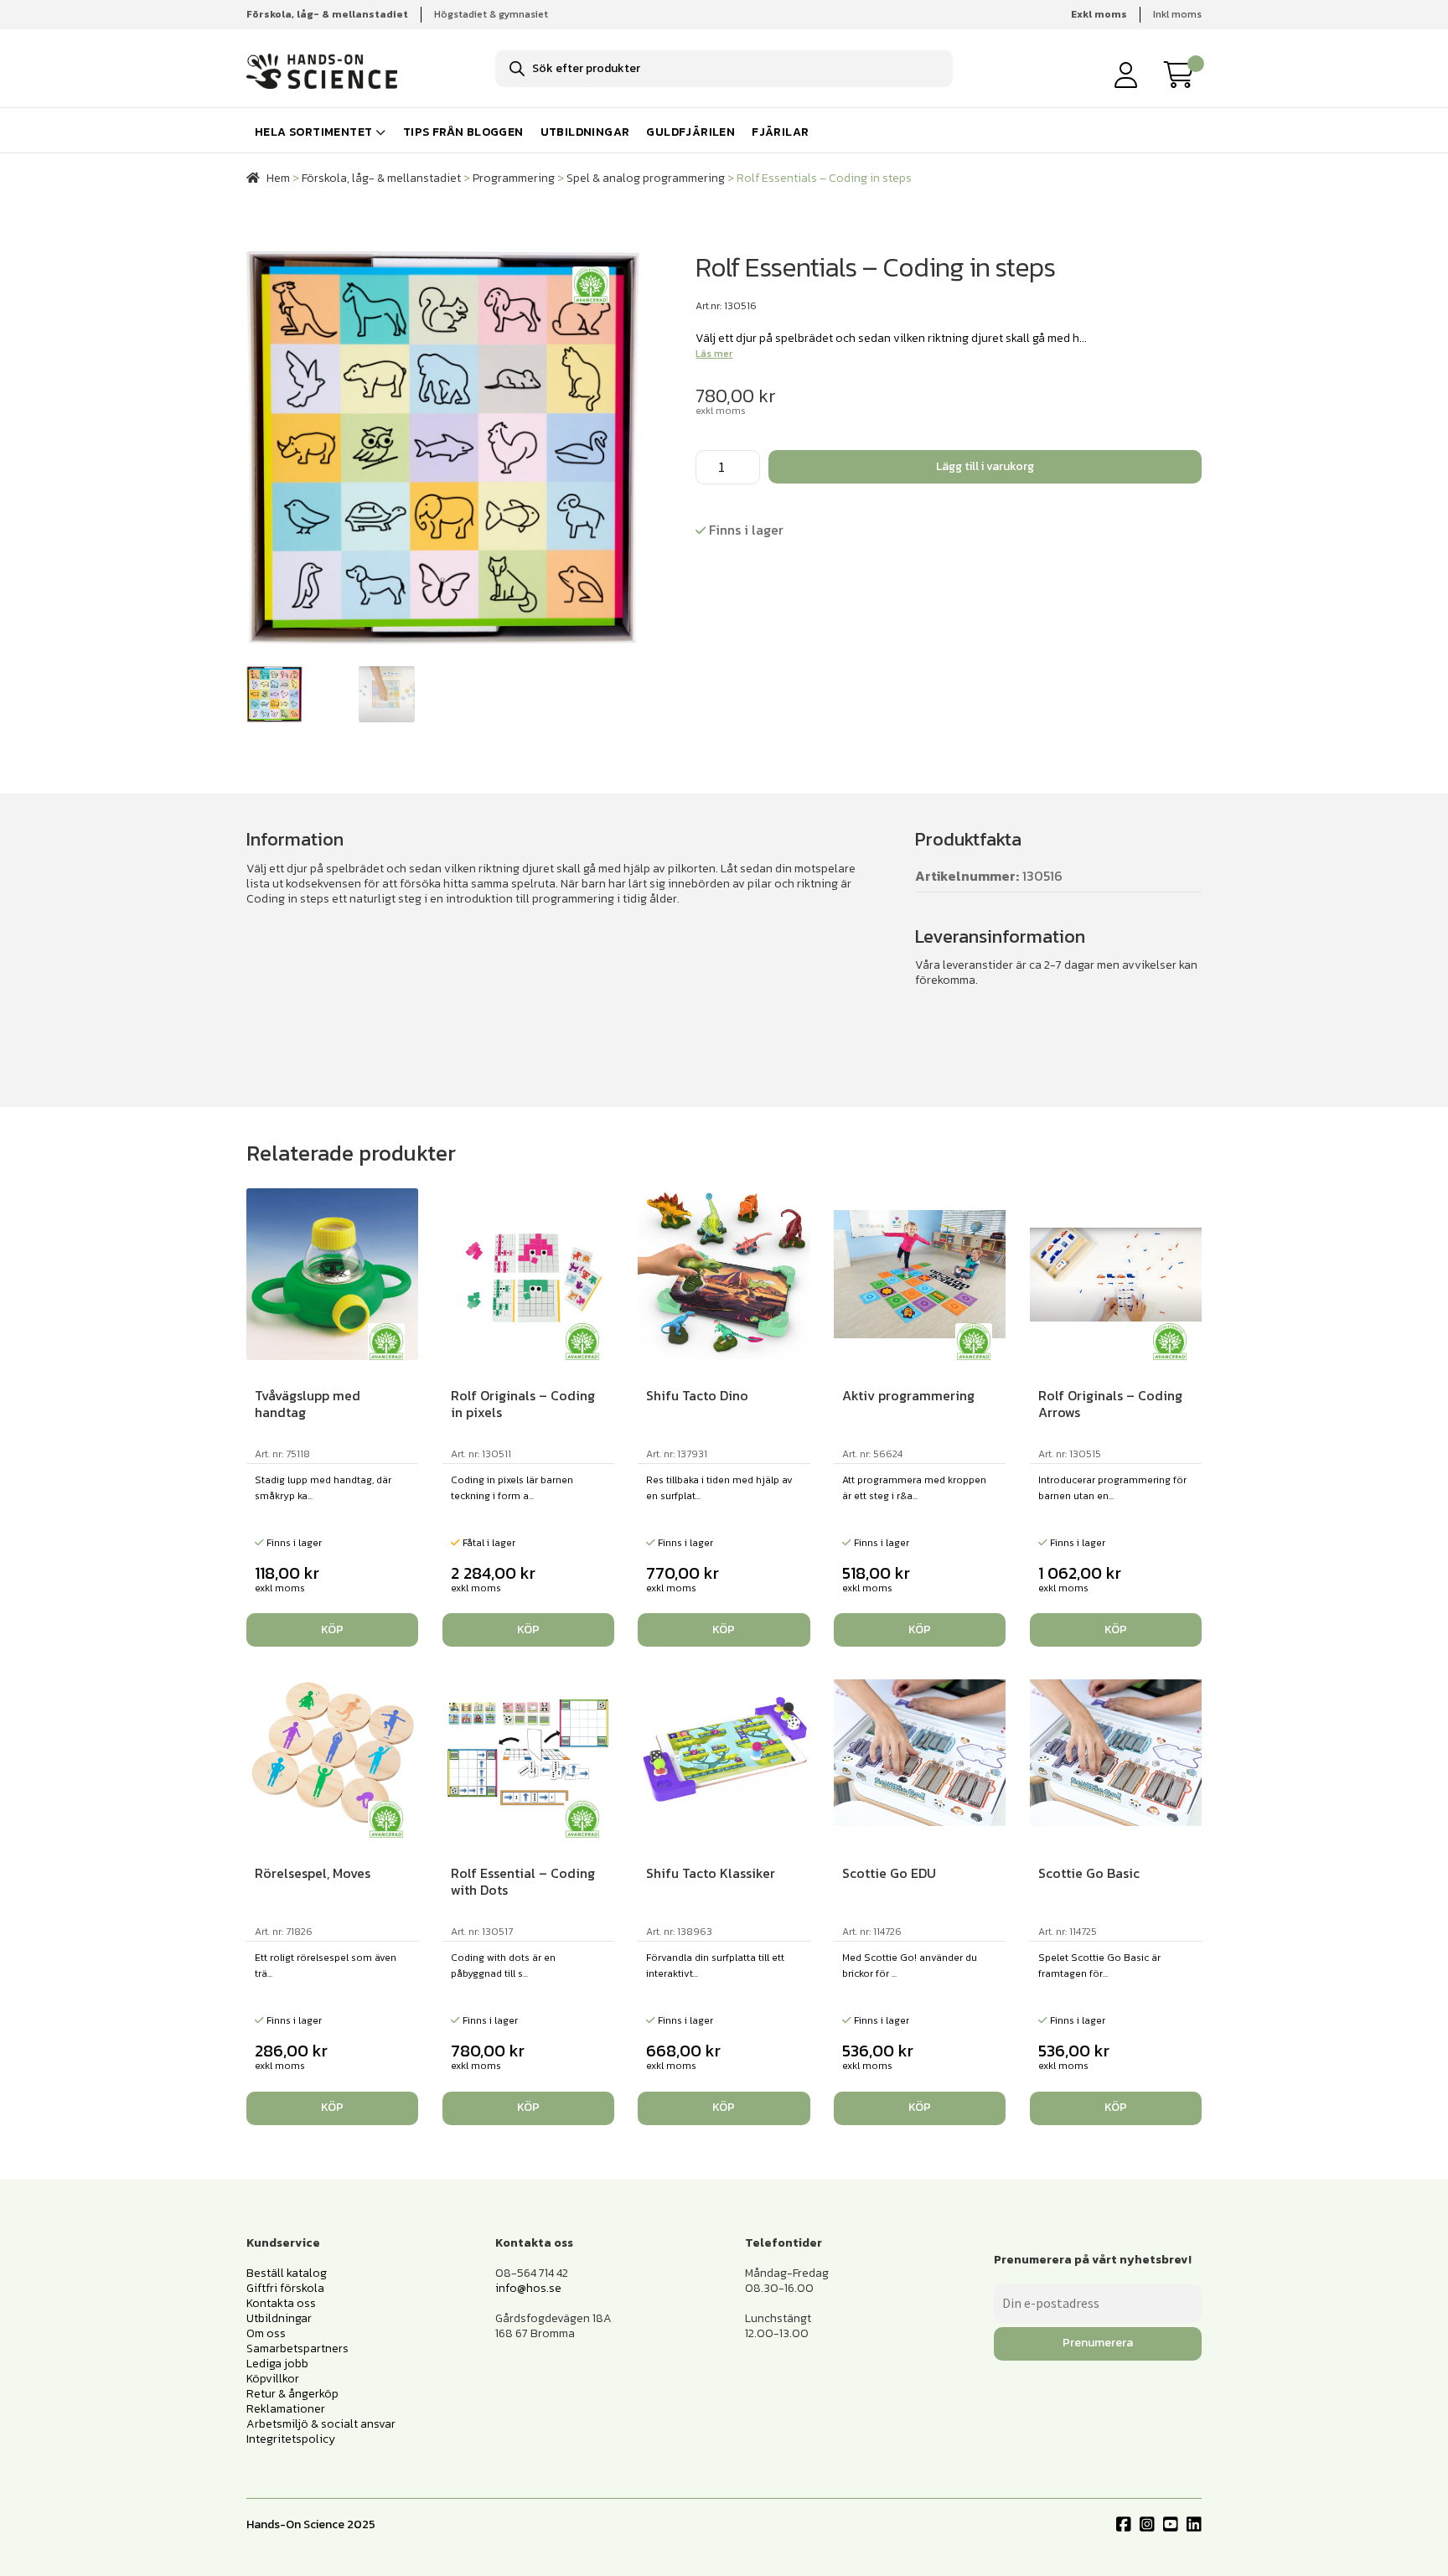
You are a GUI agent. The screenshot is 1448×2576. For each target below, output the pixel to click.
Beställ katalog (287, 2273)
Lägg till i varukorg (985, 466)
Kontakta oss (281, 2303)
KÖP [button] (332, 1629)
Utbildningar (585, 132)
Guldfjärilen (690, 132)
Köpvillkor (273, 2379)
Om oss (266, 2333)
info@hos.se (528, 2288)
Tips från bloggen (463, 132)
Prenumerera (1098, 2343)
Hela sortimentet (313, 132)
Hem (278, 178)
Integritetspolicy (291, 2439)
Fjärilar (780, 132)
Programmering (514, 178)
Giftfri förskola (285, 2288)
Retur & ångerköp (292, 2394)
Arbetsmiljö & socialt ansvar (321, 2424)
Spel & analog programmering (646, 178)
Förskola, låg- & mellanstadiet (381, 178)
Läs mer (714, 354)
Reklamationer (286, 2409)
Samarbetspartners (297, 2348)
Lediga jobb (277, 2364)
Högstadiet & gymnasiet (491, 14)
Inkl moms (1177, 14)
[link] (1183, 75)
